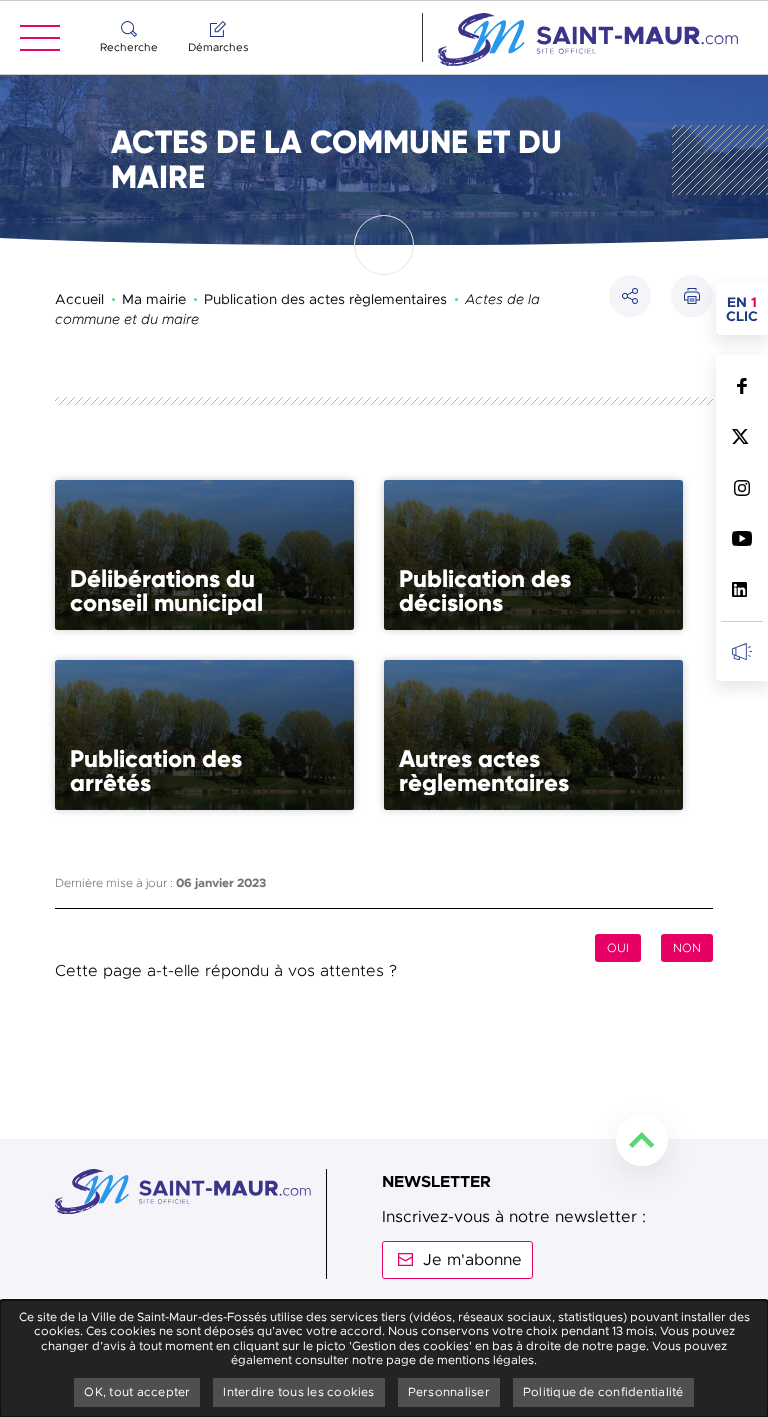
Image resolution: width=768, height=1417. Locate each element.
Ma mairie (154, 299)
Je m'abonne (472, 1260)
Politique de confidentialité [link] (603, 1392)
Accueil (79, 299)
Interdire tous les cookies (298, 1392)
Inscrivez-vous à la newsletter (741, 650)
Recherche (129, 47)
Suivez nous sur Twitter (741, 436)
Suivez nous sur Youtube (741, 538)
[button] (692, 296)
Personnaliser (449, 1392)
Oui (618, 948)
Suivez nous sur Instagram (741, 487)
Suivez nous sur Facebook (741, 385)
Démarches (218, 47)
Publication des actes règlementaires (325, 299)
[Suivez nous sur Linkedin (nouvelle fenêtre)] (741, 589)
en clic (747, 309)
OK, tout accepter (137, 1392)
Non (687, 948)
